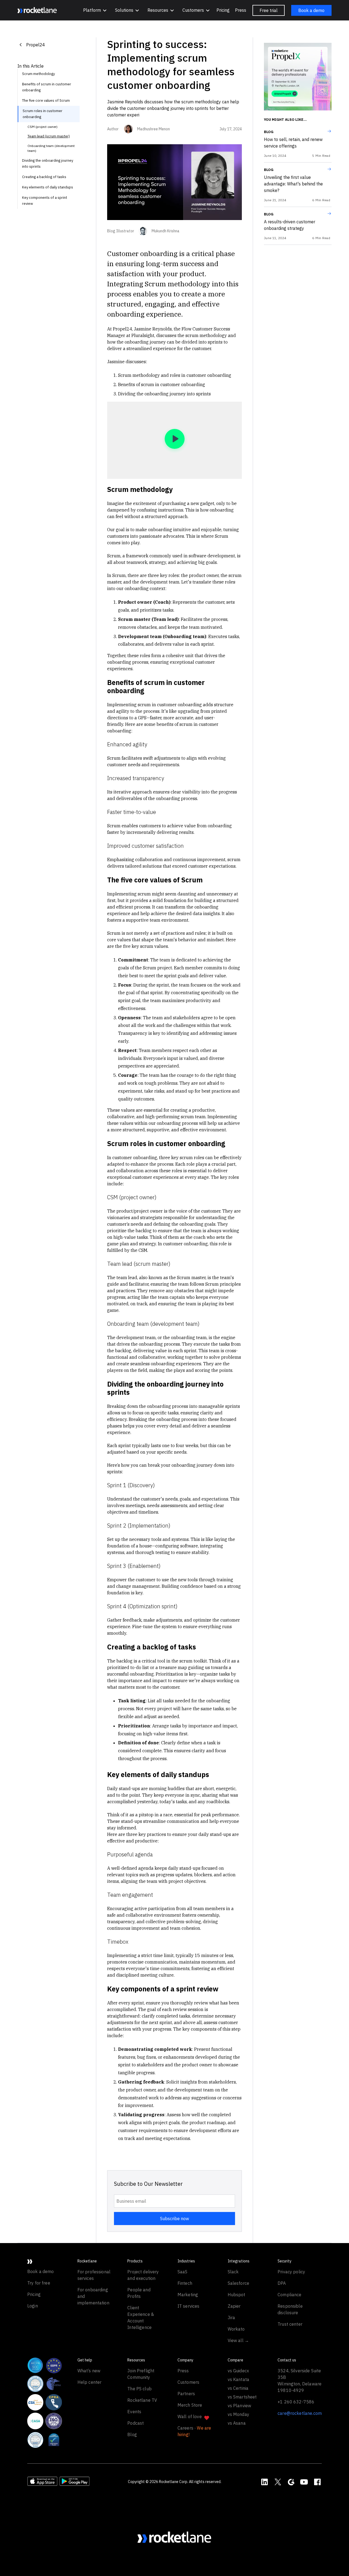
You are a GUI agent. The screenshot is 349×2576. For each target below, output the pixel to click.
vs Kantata (239, 2379)
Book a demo (311, 10)
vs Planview (240, 2406)
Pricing (223, 10)
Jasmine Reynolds (153, 329)
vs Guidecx (238, 2371)
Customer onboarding (142, 253)
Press (241, 10)
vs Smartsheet (242, 2397)
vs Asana (237, 2423)
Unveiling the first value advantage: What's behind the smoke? (293, 184)
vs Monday (238, 2414)
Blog (269, 132)
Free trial (269, 10)
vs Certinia (238, 2388)
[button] (95, 10)
